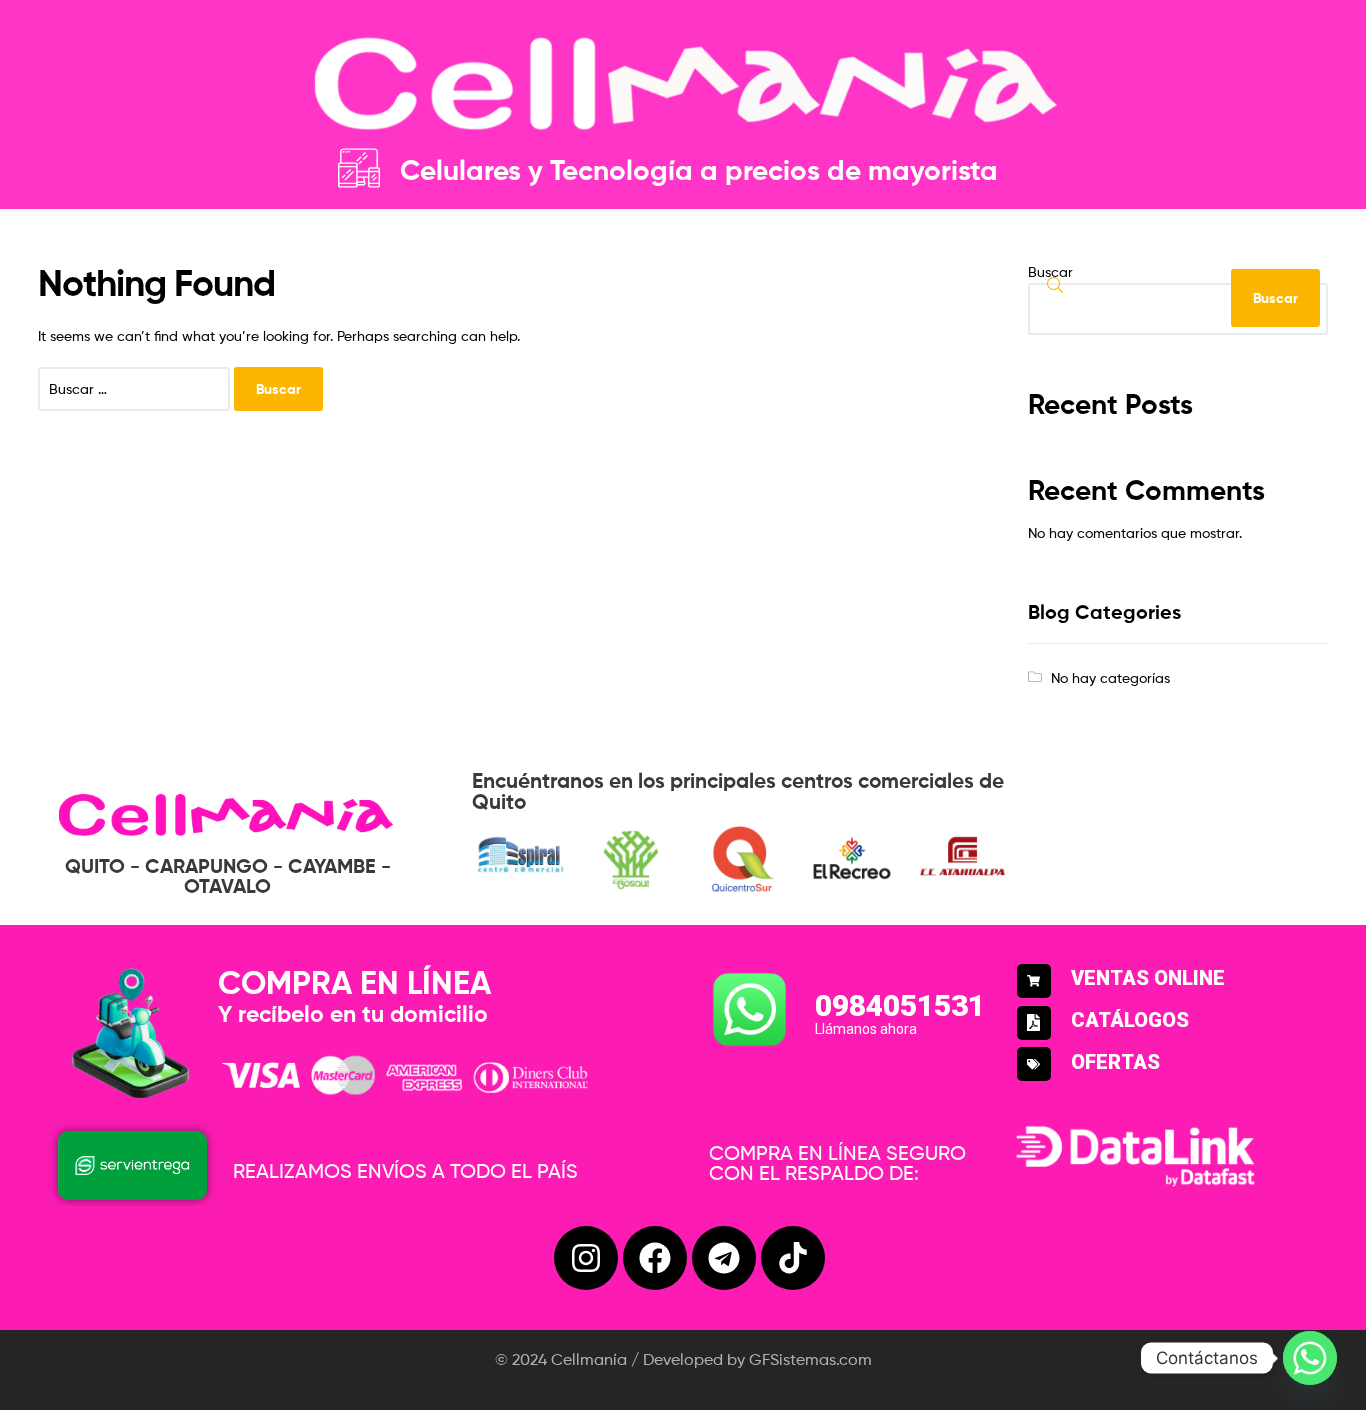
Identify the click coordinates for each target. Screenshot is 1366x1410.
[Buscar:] (136, 388)
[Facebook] (655, 1258)
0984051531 (900, 1005)
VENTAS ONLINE (1148, 978)
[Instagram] (586, 1258)
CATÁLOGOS (1130, 1020)
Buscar (1050, 271)
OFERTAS (1115, 1062)
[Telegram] (724, 1258)
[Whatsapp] (1310, 1358)
